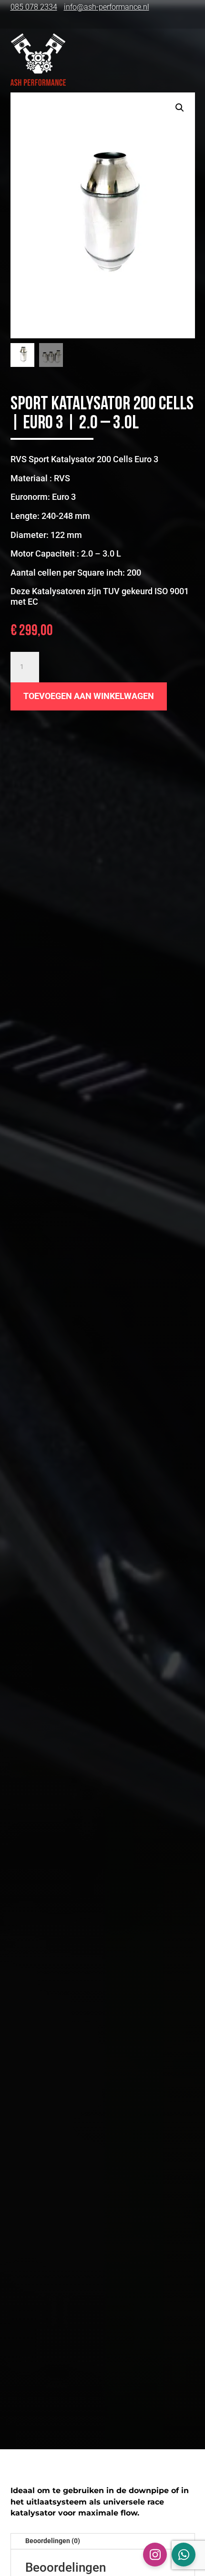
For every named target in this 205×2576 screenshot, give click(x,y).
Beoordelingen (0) (53, 2541)
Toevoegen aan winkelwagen (89, 696)
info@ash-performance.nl (107, 7)
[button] (180, 108)
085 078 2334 (34, 7)
